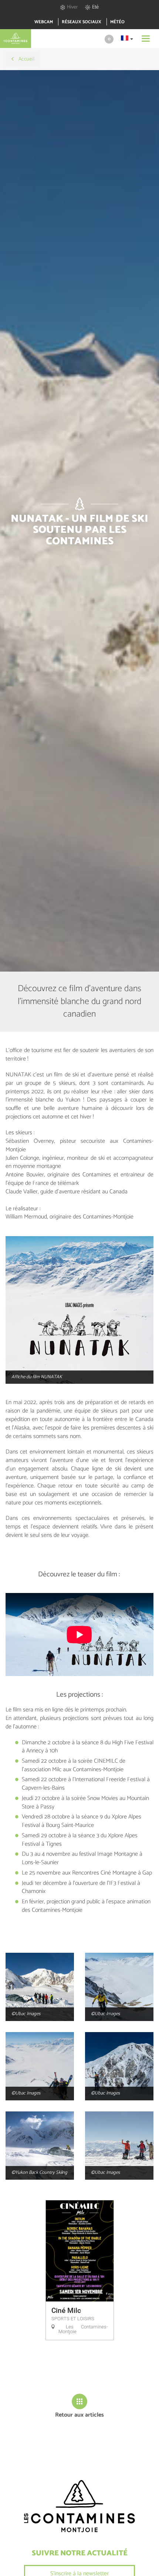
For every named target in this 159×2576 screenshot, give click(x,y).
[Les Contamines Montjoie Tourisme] (79, 2506)
